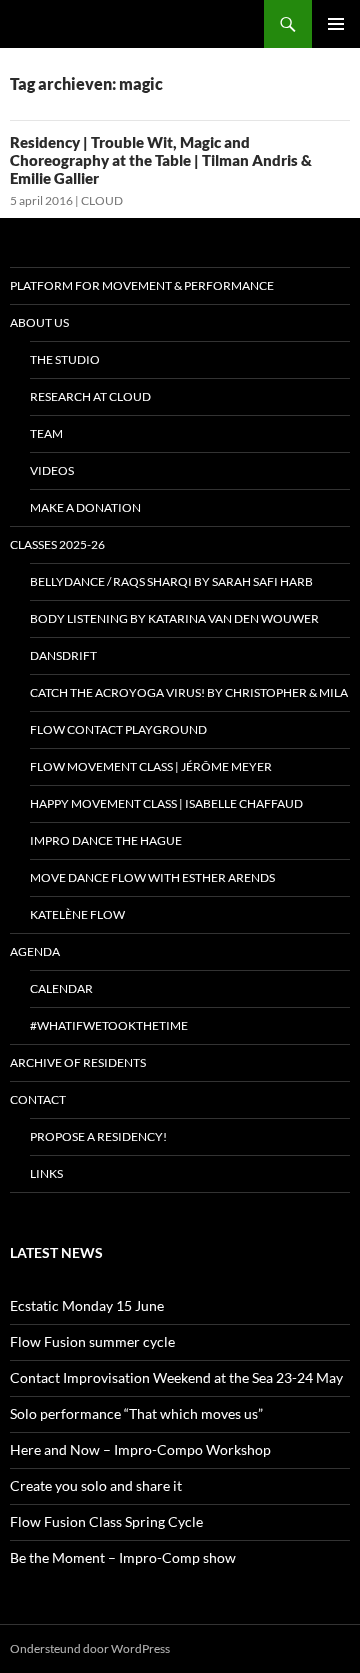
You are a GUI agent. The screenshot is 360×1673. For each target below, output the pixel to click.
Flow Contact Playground (118, 729)
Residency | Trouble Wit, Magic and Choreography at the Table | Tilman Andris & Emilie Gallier (161, 160)
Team (46, 433)
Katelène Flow (77, 914)
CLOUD (102, 200)
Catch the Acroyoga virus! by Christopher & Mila (189, 692)
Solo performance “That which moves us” (136, 1413)
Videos (52, 470)
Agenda (35, 951)
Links (46, 1173)
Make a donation (85, 507)
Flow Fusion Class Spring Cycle (106, 1521)
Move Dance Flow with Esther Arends (152, 877)
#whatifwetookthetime (109, 1025)
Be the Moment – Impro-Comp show (123, 1557)
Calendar (61, 988)
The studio (65, 359)
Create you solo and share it (96, 1485)
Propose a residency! (98, 1136)
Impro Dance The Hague (106, 840)
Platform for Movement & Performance (142, 285)
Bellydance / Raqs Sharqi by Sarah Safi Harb (171, 581)
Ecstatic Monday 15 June (87, 1305)
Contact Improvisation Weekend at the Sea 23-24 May (176, 1377)
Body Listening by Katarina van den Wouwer (174, 618)
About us (39, 322)
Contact (38, 1099)
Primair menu (336, 24)
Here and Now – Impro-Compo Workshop (140, 1449)
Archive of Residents (78, 1062)
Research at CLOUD (90, 396)
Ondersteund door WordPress (90, 1648)
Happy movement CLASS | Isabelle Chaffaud (166, 803)
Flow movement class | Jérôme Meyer (151, 766)
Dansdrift (63, 655)
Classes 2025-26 (57, 544)
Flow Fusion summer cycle (92, 1341)
